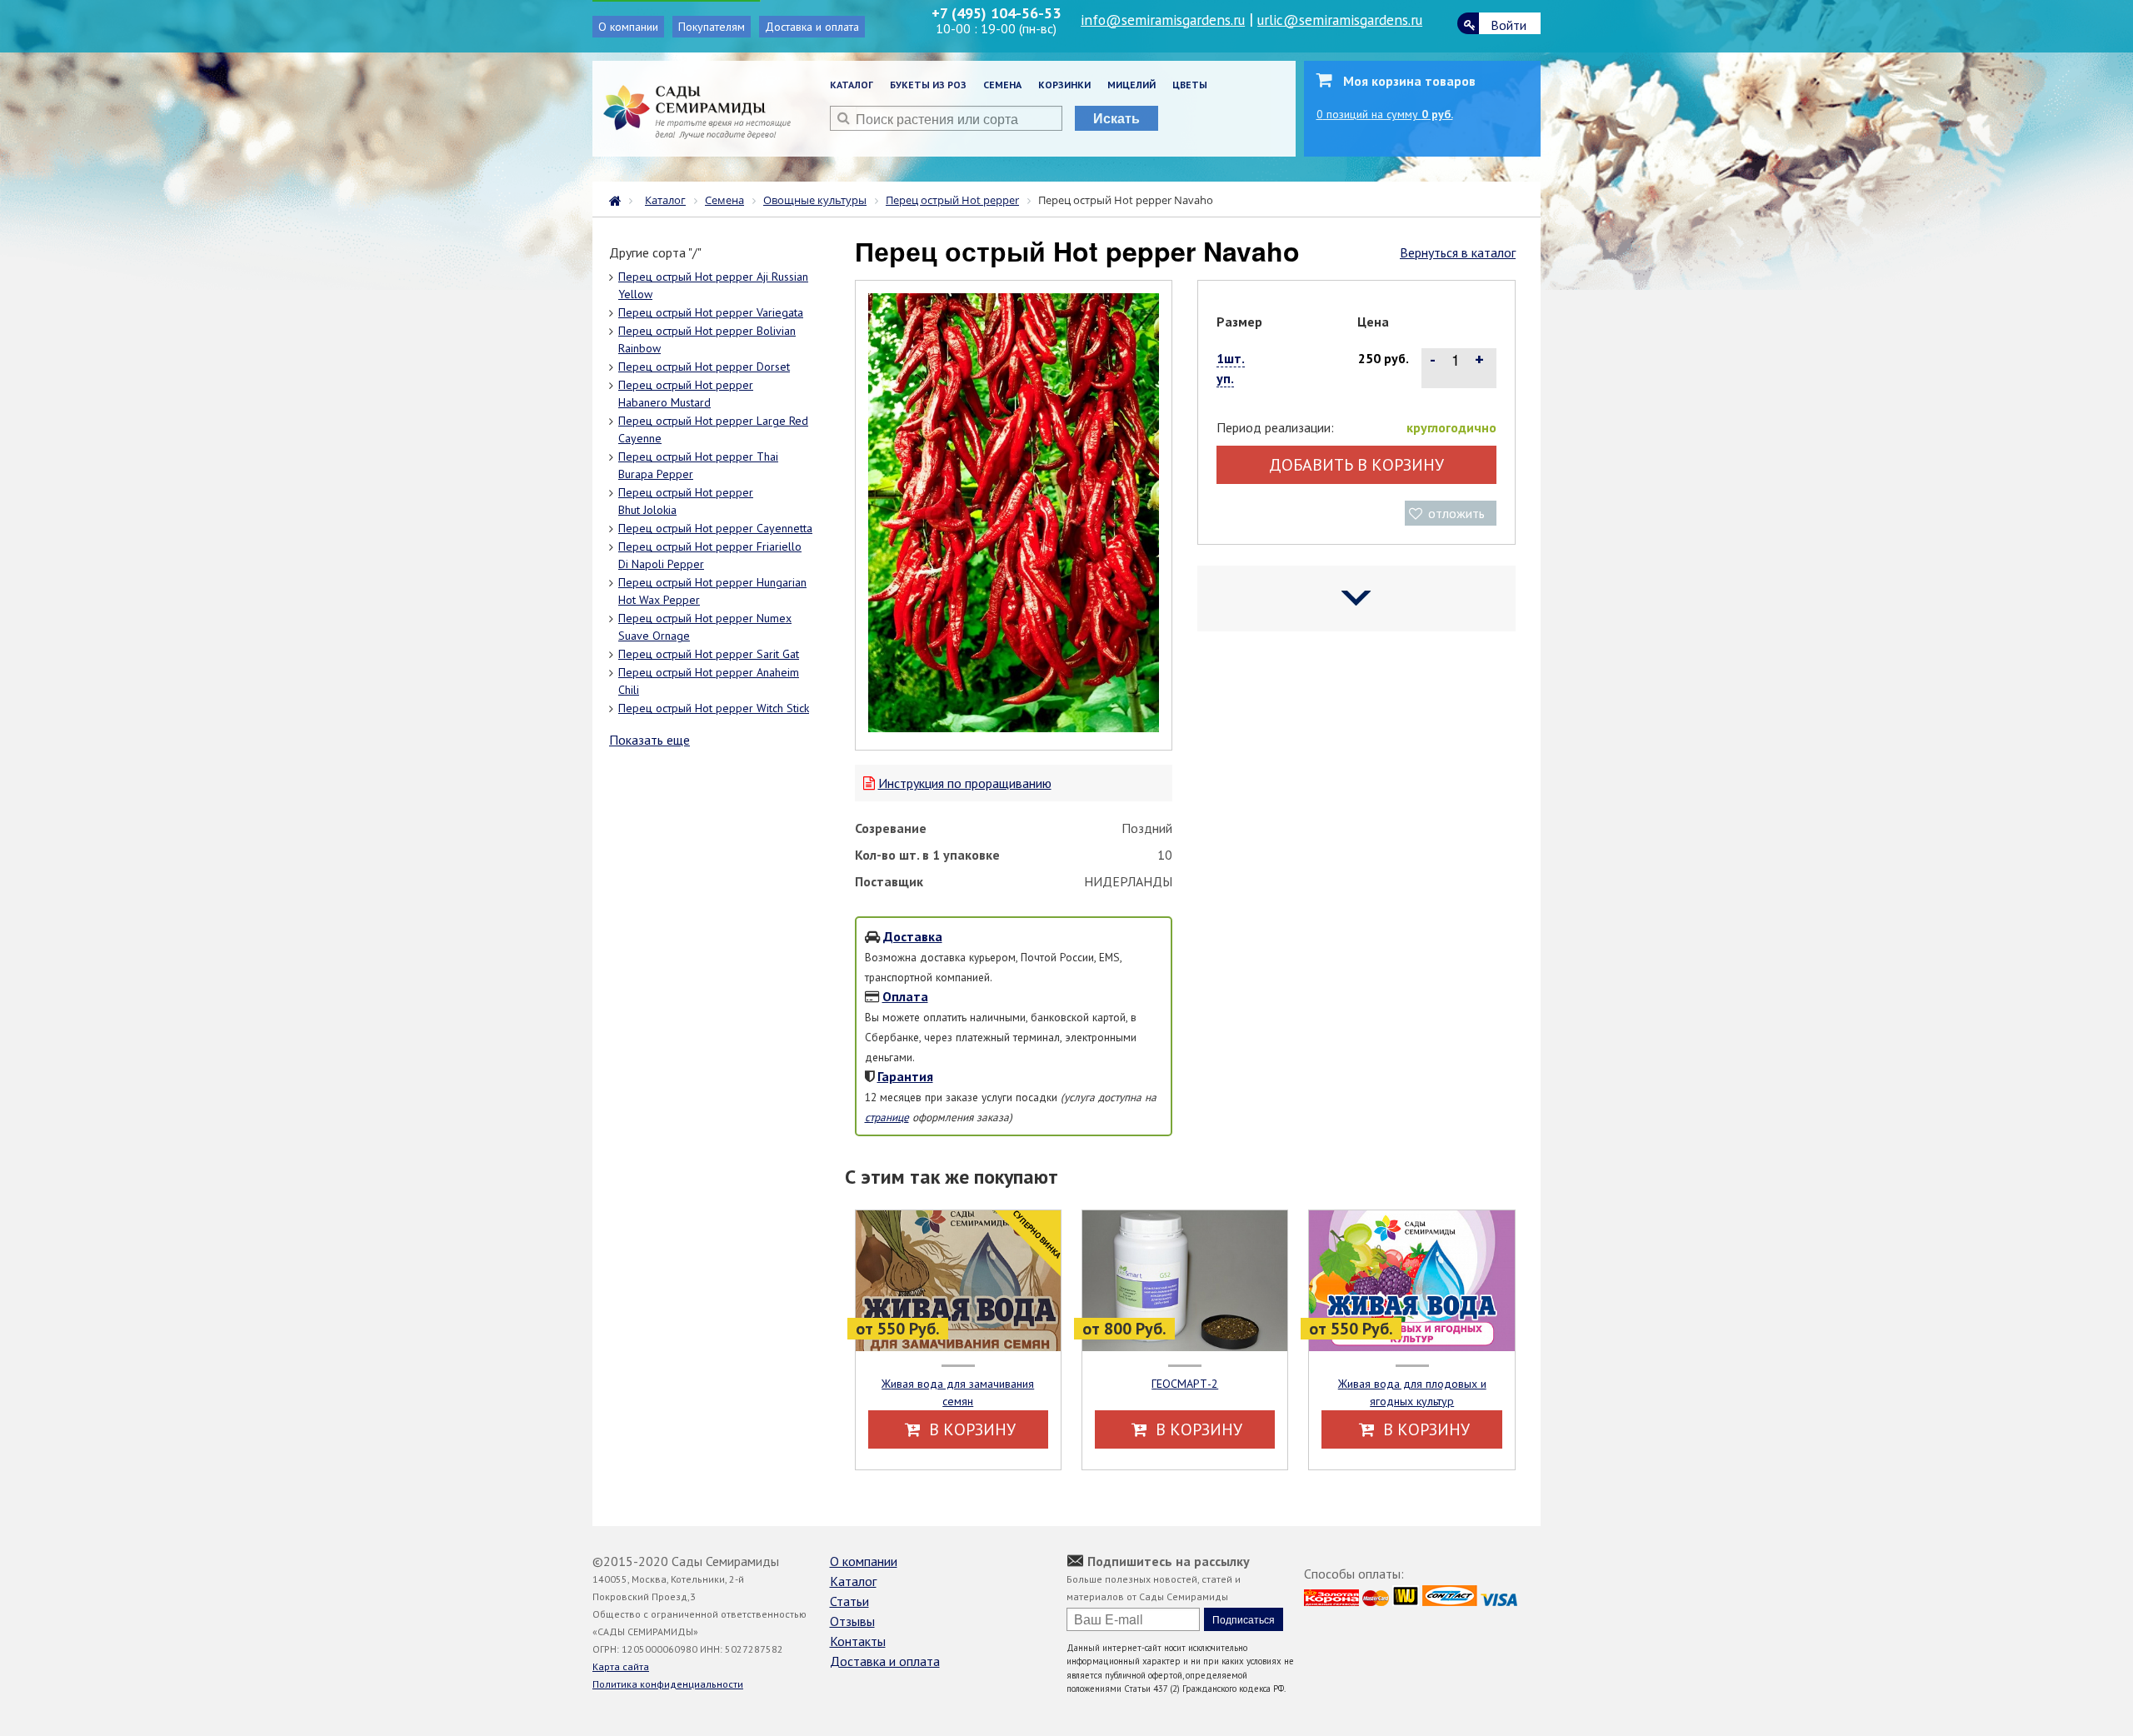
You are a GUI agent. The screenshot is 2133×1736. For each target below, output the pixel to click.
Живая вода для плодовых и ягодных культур (1412, 1392)
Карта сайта (621, 1666)
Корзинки (1064, 85)
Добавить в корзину (1356, 465)
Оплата (905, 996)
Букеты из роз (928, 85)
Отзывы (852, 1621)
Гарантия (905, 1076)
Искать (1116, 118)
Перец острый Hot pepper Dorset (704, 367)
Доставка (913, 936)
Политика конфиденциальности (668, 1684)
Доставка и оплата (812, 27)
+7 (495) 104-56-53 (996, 13)
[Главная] (619, 199)
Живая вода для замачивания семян (958, 1392)
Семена (1002, 85)
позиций (1385, 114)
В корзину (970, 1429)
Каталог (852, 85)
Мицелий (1131, 85)
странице (887, 1117)
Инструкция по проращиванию (965, 783)
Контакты (858, 1641)
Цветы (1190, 85)
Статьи (849, 1601)
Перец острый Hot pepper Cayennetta (715, 528)
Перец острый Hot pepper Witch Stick (714, 708)
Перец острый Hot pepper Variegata (711, 312)
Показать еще (649, 740)
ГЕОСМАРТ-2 (1185, 1384)
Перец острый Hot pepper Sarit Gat (709, 654)
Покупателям (712, 27)
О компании (628, 27)
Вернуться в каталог (1458, 252)
